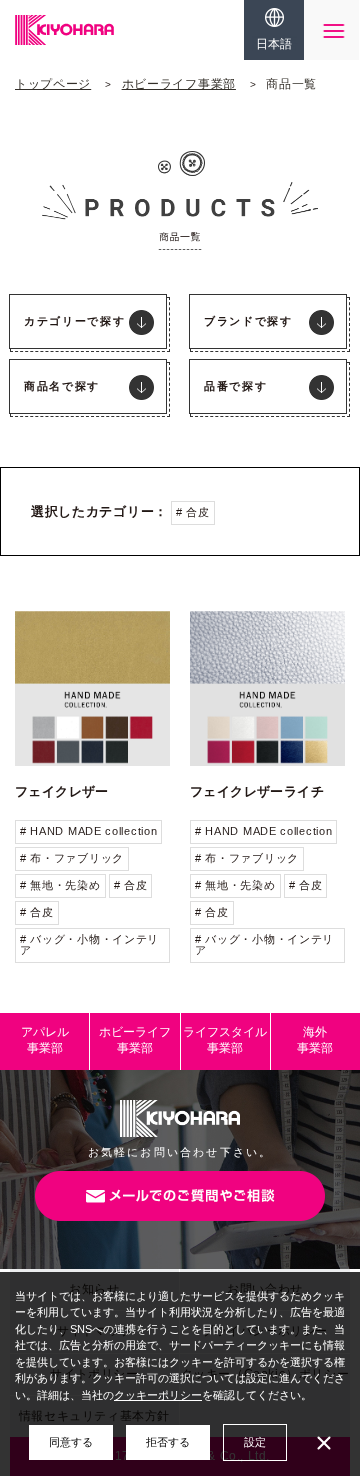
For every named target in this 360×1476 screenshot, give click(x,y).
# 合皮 (193, 512)
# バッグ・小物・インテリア (89, 944)
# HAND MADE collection (88, 831)
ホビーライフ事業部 (179, 84)
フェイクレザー (62, 791)
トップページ (53, 84)
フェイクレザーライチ (257, 791)
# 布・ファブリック (72, 858)
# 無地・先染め (60, 885)
